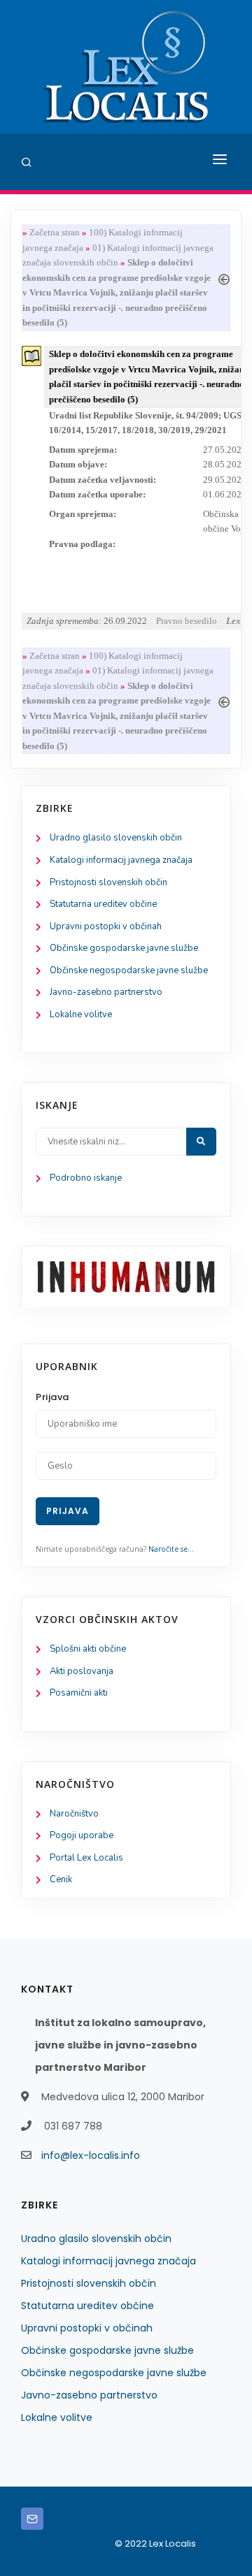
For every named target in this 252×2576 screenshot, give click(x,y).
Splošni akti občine (88, 1649)
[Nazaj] (224, 278)
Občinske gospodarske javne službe (124, 948)
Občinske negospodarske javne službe (129, 970)
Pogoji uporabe (82, 1835)
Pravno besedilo (187, 621)
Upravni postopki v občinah (106, 926)
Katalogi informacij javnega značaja (121, 860)
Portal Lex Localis (86, 1858)
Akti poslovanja (82, 1671)
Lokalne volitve (81, 1014)
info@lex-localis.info (91, 2155)
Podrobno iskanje (86, 1178)
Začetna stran (55, 232)
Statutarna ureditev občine (103, 904)
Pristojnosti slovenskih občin (108, 882)
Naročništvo (74, 1814)
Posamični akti (79, 1693)
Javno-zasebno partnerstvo (106, 992)
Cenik (61, 1879)
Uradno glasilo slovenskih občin (116, 838)
